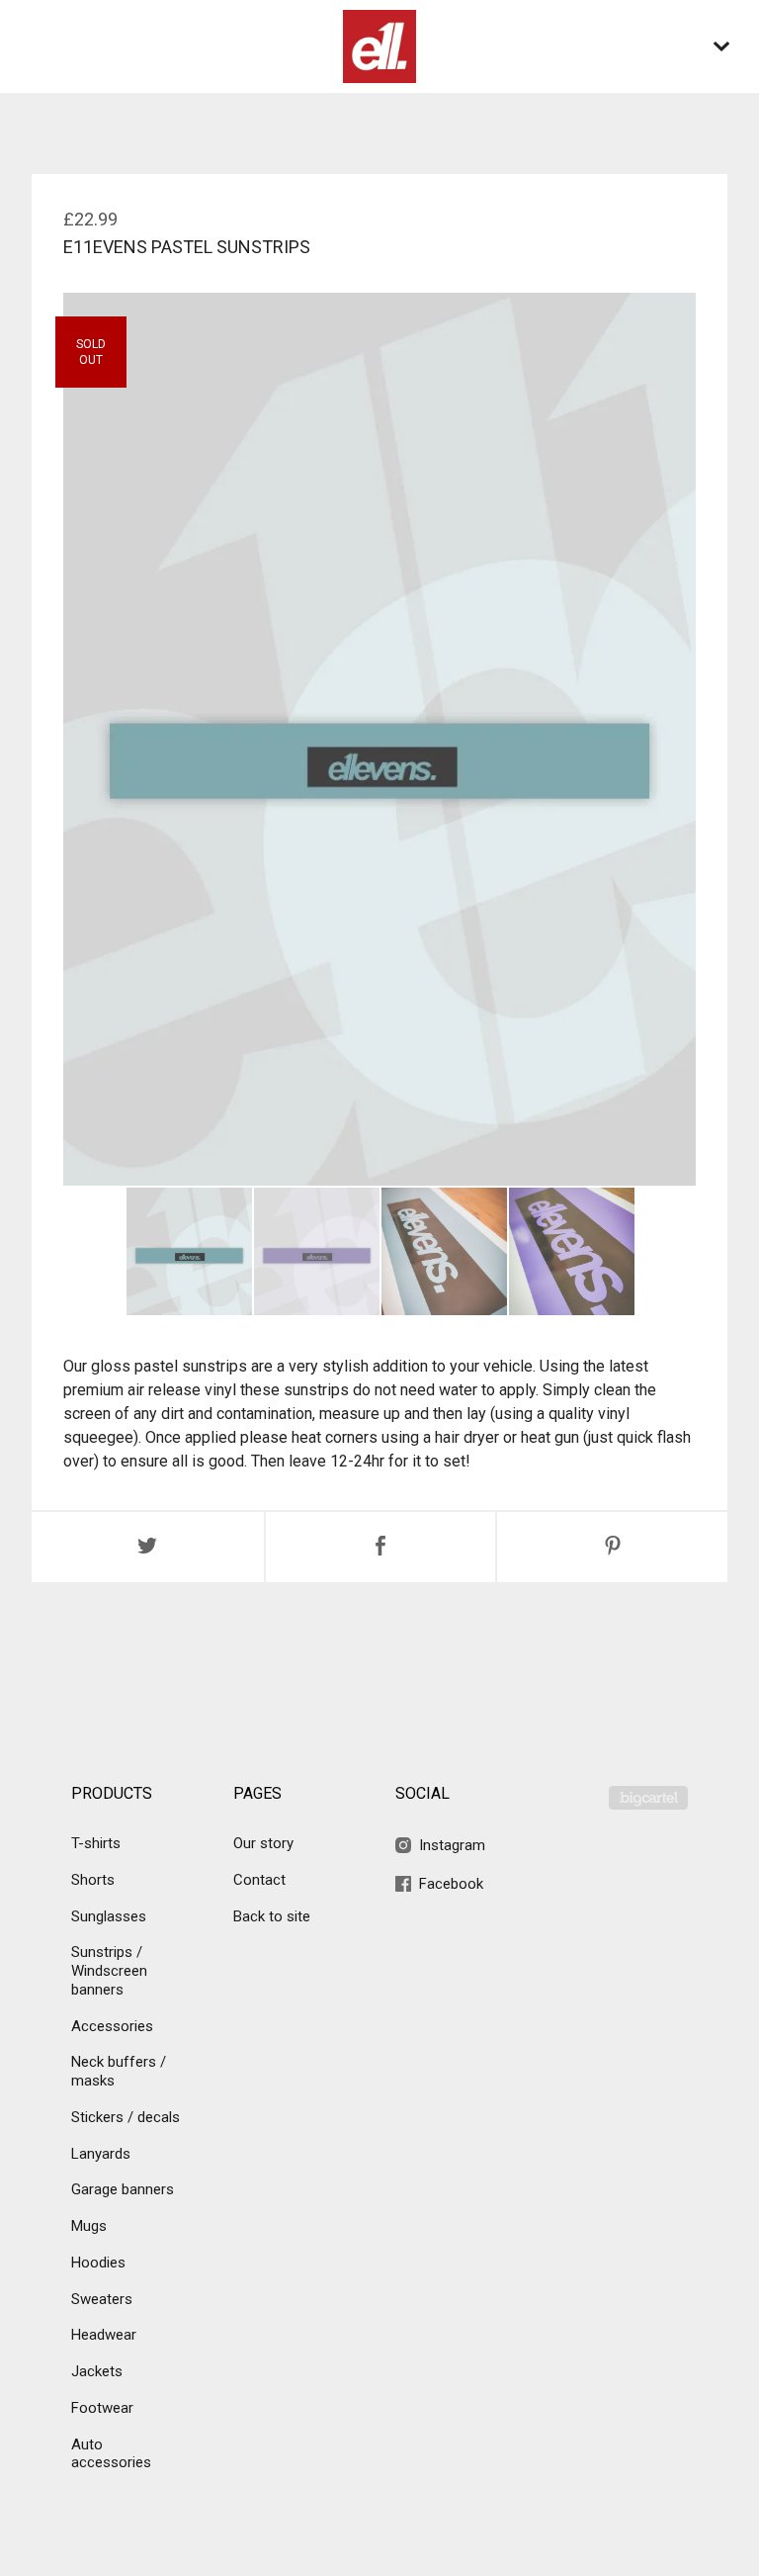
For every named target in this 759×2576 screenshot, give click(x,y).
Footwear (102, 2408)
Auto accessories (111, 2454)
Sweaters (102, 2299)
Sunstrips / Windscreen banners (109, 1971)
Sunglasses (109, 1916)
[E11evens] (379, 46)
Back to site (272, 1916)
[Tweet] (148, 1547)
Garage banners (123, 2189)
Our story (263, 1843)
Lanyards (101, 2154)
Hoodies (98, 2263)
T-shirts (96, 1843)
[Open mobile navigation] (721, 46)
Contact (259, 1880)
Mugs (89, 2226)
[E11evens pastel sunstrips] (189, 1251)
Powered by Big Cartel (648, 1798)
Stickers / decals (126, 2117)
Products (112, 1793)
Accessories (112, 2026)
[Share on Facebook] (381, 1547)
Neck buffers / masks (119, 2071)
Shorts (93, 1880)
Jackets (97, 2371)
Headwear (104, 2335)
